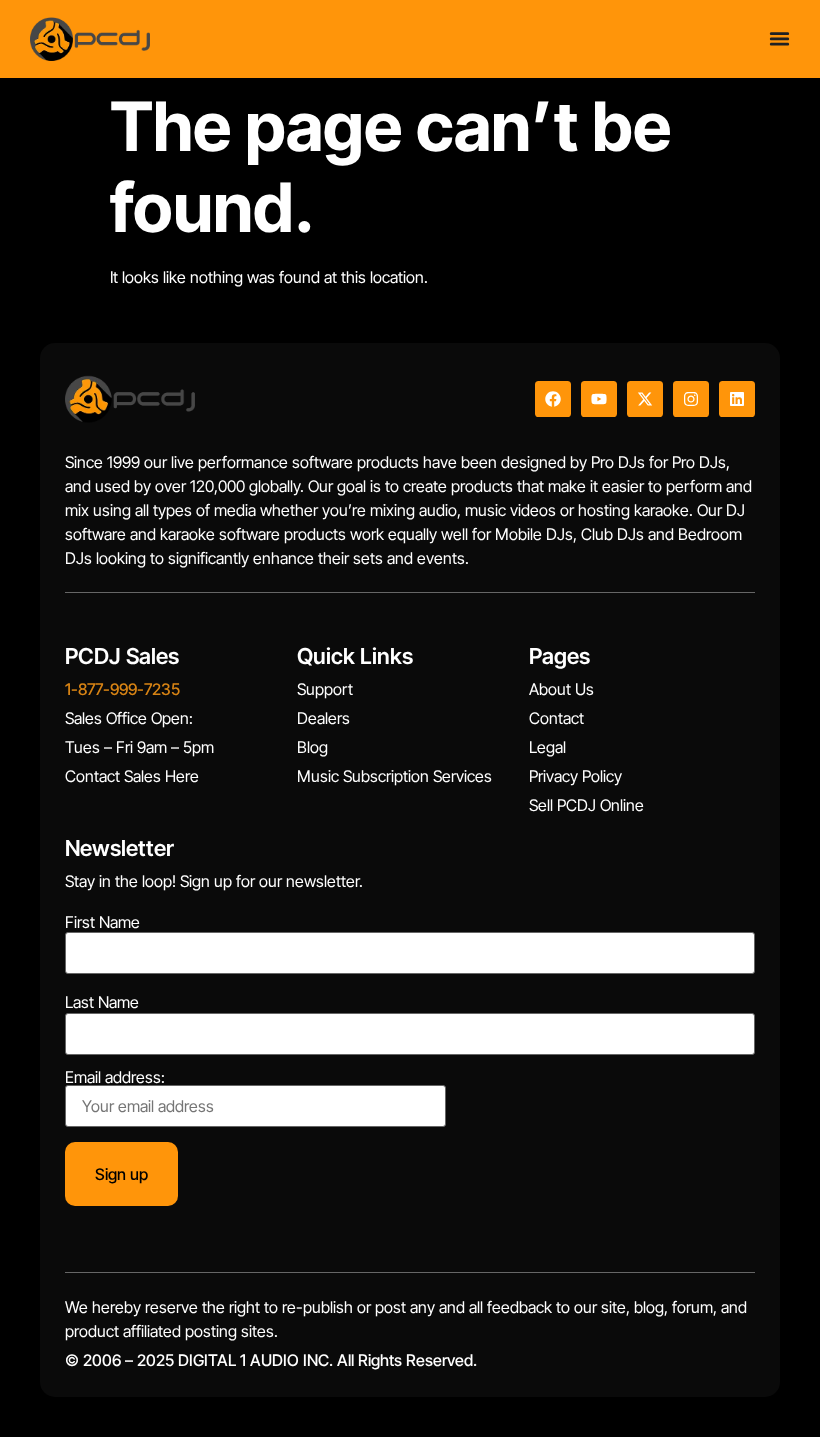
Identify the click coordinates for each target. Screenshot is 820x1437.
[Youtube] (599, 399)
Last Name (102, 1002)
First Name (102, 922)
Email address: (115, 1078)
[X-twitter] (645, 399)
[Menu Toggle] (779, 38)
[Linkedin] (737, 399)
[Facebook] (553, 399)
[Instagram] (691, 399)
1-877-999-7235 (122, 689)
